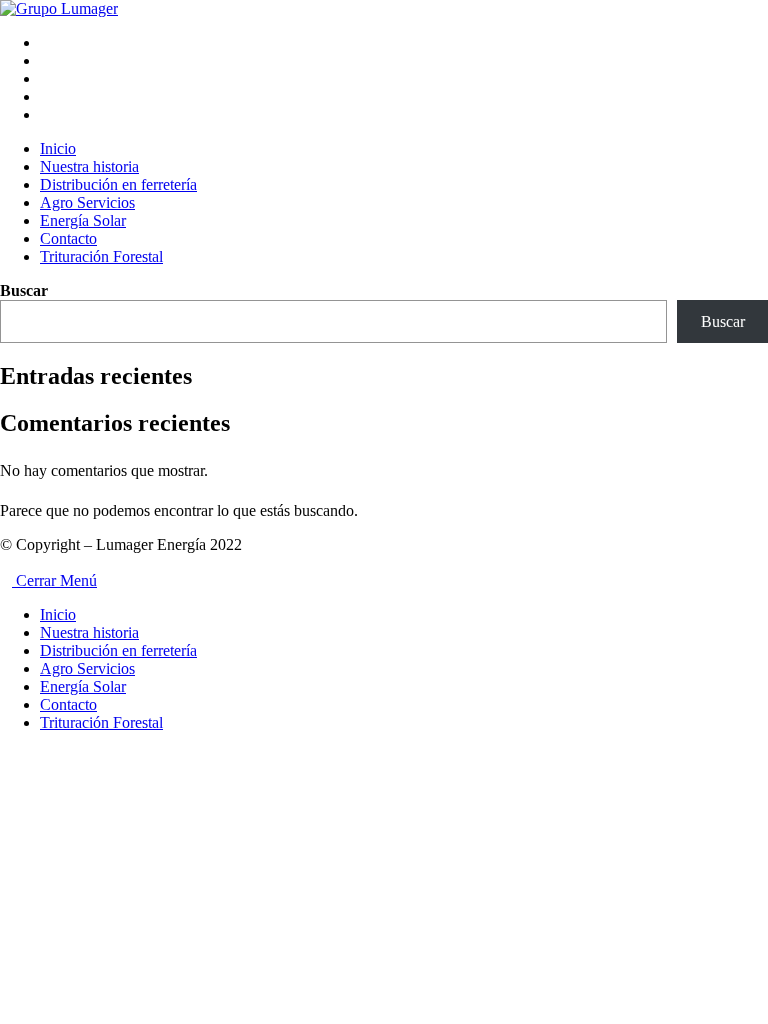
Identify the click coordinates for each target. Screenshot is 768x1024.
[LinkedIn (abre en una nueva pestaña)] (46, 78)
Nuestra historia (89, 632)
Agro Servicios (87, 668)
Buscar (24, 290)
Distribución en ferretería (118, 650)
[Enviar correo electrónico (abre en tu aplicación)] (46, 114)
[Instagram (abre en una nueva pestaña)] (46, 60)
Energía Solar (83, 686)
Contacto (68, 704)
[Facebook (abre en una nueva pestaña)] (46, 42)
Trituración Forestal (101, 722)
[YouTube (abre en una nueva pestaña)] (46, 96)
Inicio (58, 614)
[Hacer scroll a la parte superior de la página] (6, 562)
